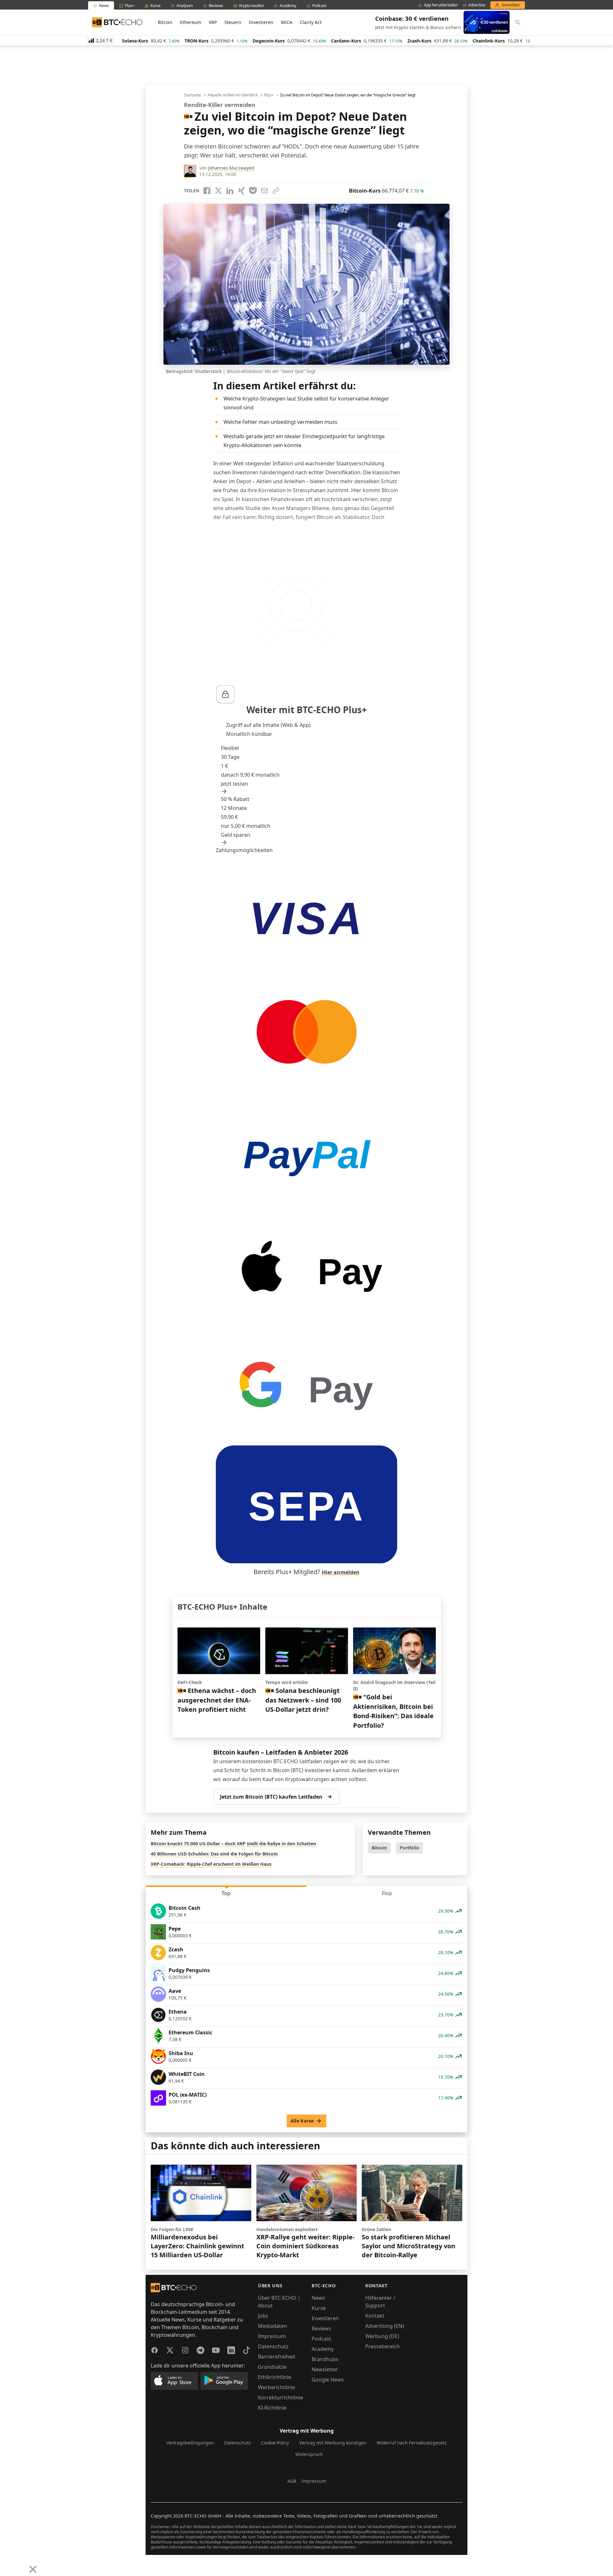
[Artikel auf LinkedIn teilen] (230, 191)
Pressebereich (382, 2346)
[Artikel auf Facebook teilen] (207, 191)
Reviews (321, 2328)
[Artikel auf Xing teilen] (241, 191)
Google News (328, 2380)
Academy (323, 2349)
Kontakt (375, 2316)
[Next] (21, 2565)
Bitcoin (165, 22)
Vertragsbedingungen (190, 2443)
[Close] (33, 2569)
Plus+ (269, 95)
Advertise (477, 5)
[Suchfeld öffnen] (518, 22)
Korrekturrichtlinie (280, 2397)
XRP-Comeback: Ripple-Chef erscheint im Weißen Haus (211, 1864)
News (318, 2298)
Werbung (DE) (382, 2336)
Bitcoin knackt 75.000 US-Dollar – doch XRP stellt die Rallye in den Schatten (233, 1844)
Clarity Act (311, 22)
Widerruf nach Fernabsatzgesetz (412, 2443)
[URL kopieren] (276, 191)
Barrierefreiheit (277, 2357)
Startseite (193, 95)
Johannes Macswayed (231, 168)
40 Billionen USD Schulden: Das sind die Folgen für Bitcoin (214, 1854)
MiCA (287, 22)
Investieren (261, 22)
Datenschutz (273, 2346)
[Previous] (7, 2565)
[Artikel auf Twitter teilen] (218, 191)
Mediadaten (272, 2326)
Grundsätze (272, 2367)
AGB (292, 2481)
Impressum (272, 2336)
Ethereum (191, 22)
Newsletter (325, 2369)
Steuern (233, 22)
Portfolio (409, 1848)
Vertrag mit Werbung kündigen (333, 2443)
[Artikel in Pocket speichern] (253, 191)
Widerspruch (309, 2454)
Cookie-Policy (275, 2443)
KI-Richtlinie (272, 2408)
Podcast (321, 2339)
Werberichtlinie (276, 2387)
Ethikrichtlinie (275, 2377)
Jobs (263, 2316)
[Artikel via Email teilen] (264, 191)
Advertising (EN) (385, 2326)
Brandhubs (325, 2359)
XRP (213, 22)
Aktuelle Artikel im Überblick (233, 95)
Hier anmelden (341, 1572)
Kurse (319, 2308)
